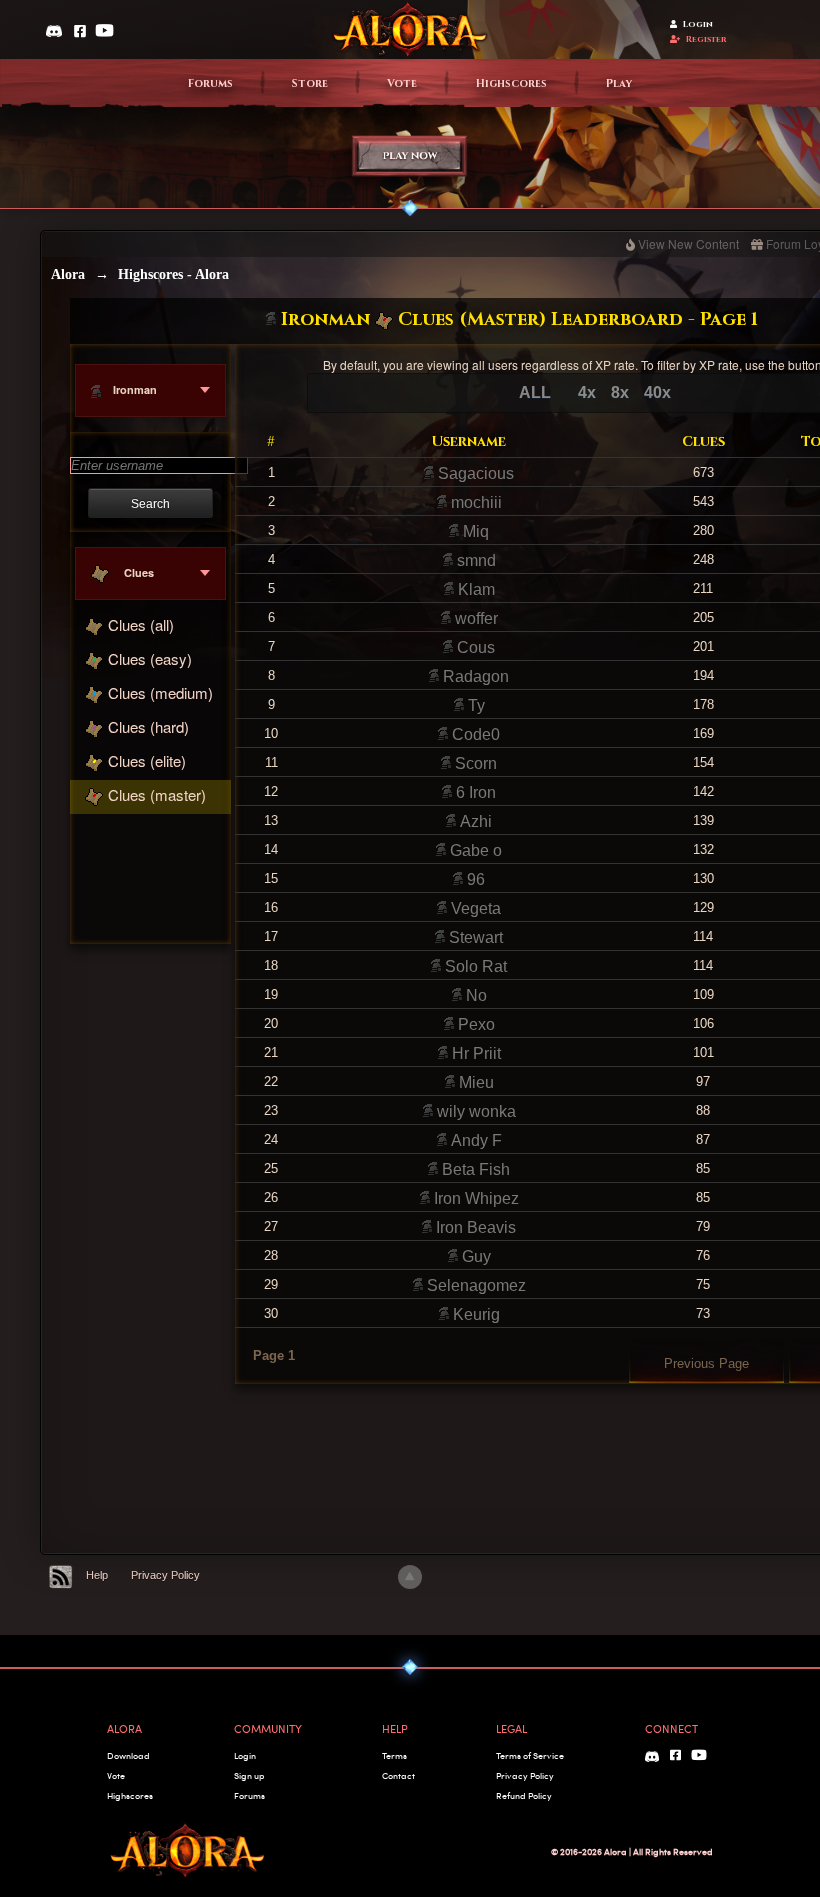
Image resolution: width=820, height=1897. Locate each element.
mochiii (474, 502)
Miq (474, 531)
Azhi (474, 821)
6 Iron (474, 792)
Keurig (474, 1314)
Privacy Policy (165, 1575)
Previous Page (706, 1363)
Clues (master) (157, 794)
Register (706, 39)
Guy (474, 1256)
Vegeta (474, 908)
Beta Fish (474, 1169)
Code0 (474, 734)
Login (698, 24)
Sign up (249, 1775)
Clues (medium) (160, 692)
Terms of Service (530, 1755)
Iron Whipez (474, 1198)
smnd (474, 560)
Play (619, 84)
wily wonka (474, 1111)
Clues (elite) (147, 760)
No (474, 995)
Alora (68, 274)
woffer (474, 618)
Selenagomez (474, 1285)
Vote (402, 84)
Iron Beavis (474, 1227)
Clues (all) (141, 624)
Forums (210, 84)
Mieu (474, 1082)
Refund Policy (524, 1795)
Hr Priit (474, 1053)
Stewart (474, 937)
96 (474, 879)
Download (128, 1755)
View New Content (688, 243)
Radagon (474, 676)
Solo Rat (474, 966)
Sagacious (474, 473)
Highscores (511, 84)
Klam (474, 589)
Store (310, 84)
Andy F (474, 1140)
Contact (398, 1775)
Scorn (474, 763)
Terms (394, 1755)
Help (97, 1575)
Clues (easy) (150, 658)
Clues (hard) (148, 726)
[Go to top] (410, 1577)
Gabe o (474, 850)
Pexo (474, 1024)
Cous (474, 647)
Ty (474, 705)
